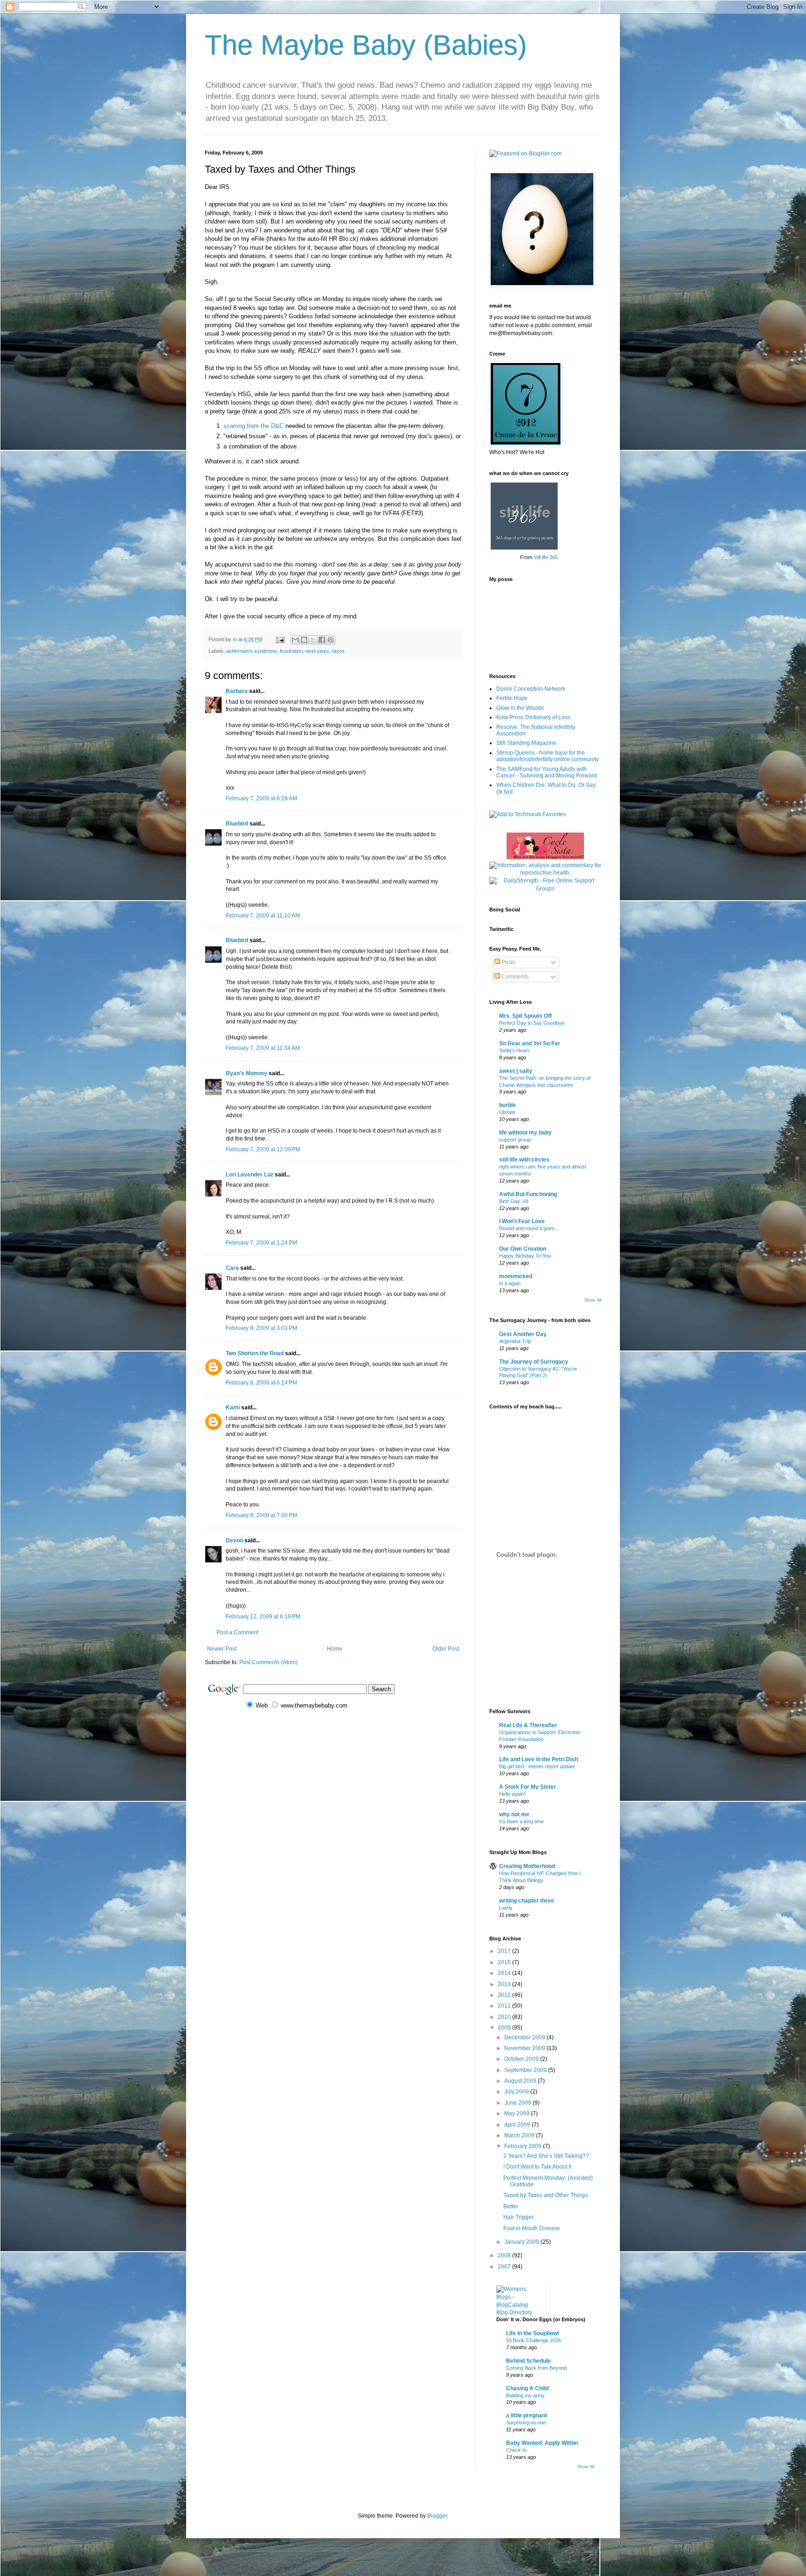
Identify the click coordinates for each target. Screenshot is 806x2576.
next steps (317, 651)
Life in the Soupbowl (532, 2333)
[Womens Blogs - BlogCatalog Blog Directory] (517, 2312)
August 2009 (521, 2081)
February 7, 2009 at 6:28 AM (261, 798)
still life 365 (546, 557)
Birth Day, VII (514, 1201)
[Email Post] (280, 639)
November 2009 (525, 2048)
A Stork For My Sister (528, 1787)
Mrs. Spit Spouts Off (525, 1016)
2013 (505, 1984)
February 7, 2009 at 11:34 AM (263, 1048)
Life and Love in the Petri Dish (538, 1759)
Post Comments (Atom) (268, 1662)
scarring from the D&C (254, 426)
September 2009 (526, 2070)
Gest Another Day (523, 1334)
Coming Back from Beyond (536, 2368)
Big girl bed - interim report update (537, 1766)
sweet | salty (516, 1071)
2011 (505, 2006)
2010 (505, 2017)
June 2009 (518, 2103)
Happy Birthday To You (525, 1256)
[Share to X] (313, 640)
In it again (510, 1283)
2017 (505, 1951)
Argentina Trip (515, 1341)
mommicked (516, 1276)
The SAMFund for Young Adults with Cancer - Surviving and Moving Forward (547, 772)
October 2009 (522, 2059)
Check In (516, 2450)
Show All (593, 1300)
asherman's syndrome (252, 651)
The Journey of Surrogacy (534, 1362)
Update (507, 1112)
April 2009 (518, 2125)
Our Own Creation (523, 1249)
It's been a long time (521, 1821)
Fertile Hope (512, 698)
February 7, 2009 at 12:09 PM (263, 1149)
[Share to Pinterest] (331, 640)
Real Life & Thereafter (528, 1725)
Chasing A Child (527, 2388)
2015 (505, 1962)
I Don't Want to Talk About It (537, 2167)
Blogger (437, 2516)
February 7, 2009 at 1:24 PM (261, 1243)
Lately (506, 1908)
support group (515, 1140)
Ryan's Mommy (247, 1073)
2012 (505, 1995)
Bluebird (237, 824)
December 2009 (525, 2037)
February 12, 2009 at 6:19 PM (263, 1617)
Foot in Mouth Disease (532, 2228)
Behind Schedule (528, 2361)
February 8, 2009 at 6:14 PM (261, 1383)
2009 (505, 2028)
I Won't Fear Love (522, 1221)
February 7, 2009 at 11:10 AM (263, 916)
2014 (505, 1973)
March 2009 (520, 2135)
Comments (514, 977)
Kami (233, 1407)
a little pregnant (527, 2415)
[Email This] (295, 640)
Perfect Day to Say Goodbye (532, 1023)
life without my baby (525, 1133)
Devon (234, 1540)
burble (507, 1105)
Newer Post (222, 1649)
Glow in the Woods (520, 708)
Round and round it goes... (529, 1228)
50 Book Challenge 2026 (534, 2340)
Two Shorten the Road (255, 1353)
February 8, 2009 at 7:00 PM (261, 1515)
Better (511, 2206)
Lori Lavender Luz (250, 1175)
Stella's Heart (514, 1050)
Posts (508, 962)
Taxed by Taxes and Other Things (545, 2195)
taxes (338, 651)
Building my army (525, 2395)
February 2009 (524, 2146)
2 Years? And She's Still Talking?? (546, 2156)
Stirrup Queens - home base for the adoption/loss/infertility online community (548, 756)
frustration (291, 651)
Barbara (237, 691)
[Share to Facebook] (322, 640)
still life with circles (524, 1160)
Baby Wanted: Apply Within (542, 2443)
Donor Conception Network (531, 689)
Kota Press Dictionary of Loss (533, 717)
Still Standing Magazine (526, 743)
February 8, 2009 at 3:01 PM (261, 1328)
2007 (505, 2267)
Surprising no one (526, 2422)
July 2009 (517, 2092)
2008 (505, 2255)
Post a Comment (237, 1632)
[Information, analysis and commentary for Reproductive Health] (545, 873)
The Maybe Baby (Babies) (366, 45)
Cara (232, 1268)
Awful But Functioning (528, 1194)
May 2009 (518, 2114)
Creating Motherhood (527, 1866)
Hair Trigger (518, 2217)
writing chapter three (527, 1901)
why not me (514, 1814)
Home (335, 1649)
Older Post (446, 1649)
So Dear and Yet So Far (530, 1043)
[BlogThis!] (304, 640)
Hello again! (512, 1794)
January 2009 (522, 2242)
